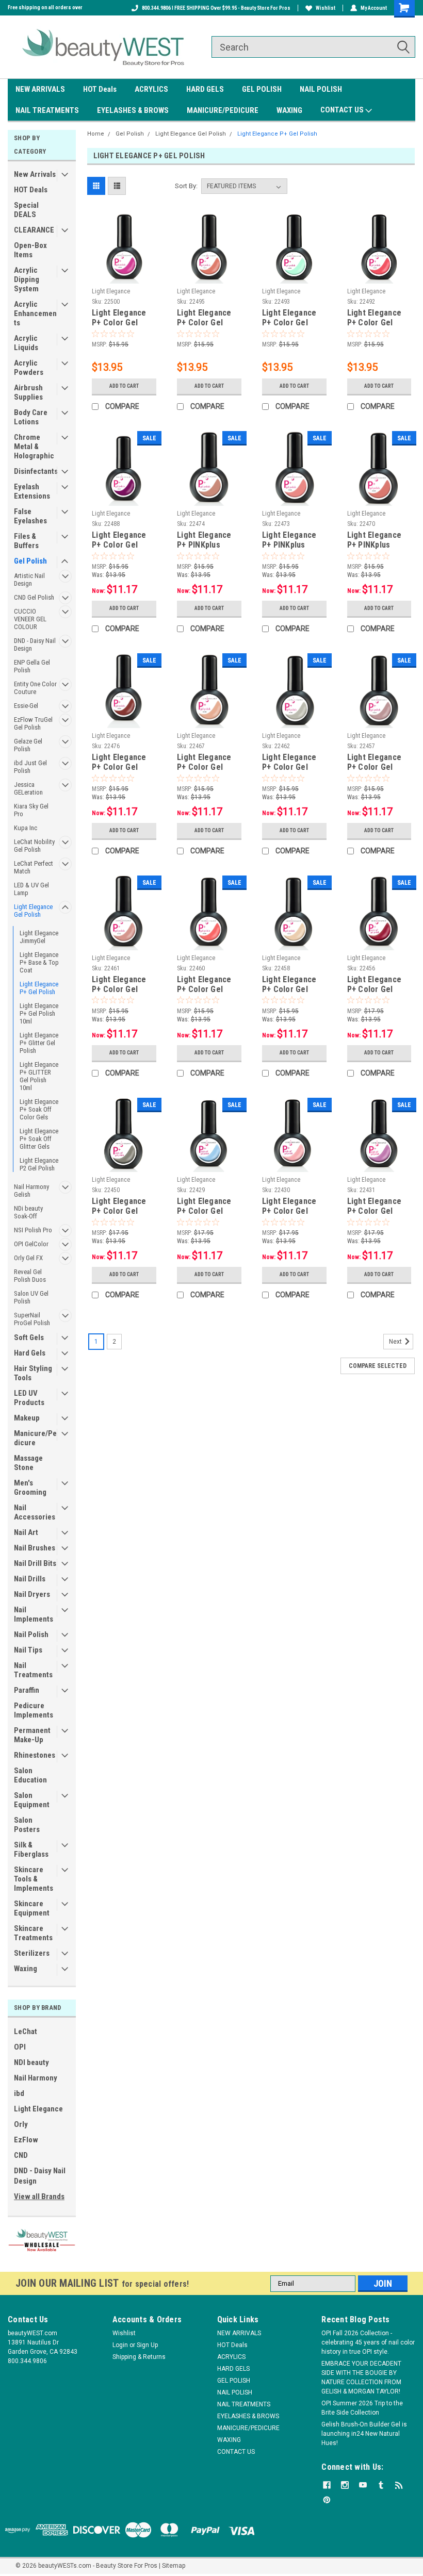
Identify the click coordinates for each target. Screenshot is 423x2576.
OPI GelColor (31, 1244)
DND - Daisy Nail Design (35, 645)
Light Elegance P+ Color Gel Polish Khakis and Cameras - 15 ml (124, 1207)
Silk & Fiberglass (31, 1850)
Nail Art (26, 1532)
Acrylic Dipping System (27, 279)
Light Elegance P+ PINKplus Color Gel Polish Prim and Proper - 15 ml (294, 540)
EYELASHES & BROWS (133, 110)
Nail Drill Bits (35, 1563)
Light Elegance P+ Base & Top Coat (39, 962)
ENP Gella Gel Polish (32, 666)
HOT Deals (100, 89)
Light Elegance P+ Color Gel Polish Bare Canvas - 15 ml (289, 985)
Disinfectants (36, 471)
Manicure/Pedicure (35, 1438)
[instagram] (345, 2485)
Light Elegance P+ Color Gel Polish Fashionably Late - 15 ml (123, 540)
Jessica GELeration (28, 788)
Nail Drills (30, 1579)
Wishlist (326, 8)
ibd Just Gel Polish (30, 767)
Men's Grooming (30, 1488)
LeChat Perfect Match (34, 867)
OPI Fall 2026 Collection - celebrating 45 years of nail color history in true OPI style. (368, 2342)
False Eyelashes (30, 516)
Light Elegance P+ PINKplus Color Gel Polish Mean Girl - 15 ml (378, 540)
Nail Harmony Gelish (31, 1191)
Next (396, 1342)
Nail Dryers (32, 1594)
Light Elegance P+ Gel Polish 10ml (39, 1013)
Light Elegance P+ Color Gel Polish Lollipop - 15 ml (377, 318)
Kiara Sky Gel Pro (31, 810)
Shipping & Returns (139, 2357)
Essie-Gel (26, 706)
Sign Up (147, 2345)
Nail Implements (34, 1614)
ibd (19, 2093)
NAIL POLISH (321, 89)
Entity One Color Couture (35, 688)
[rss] (399, 2485)
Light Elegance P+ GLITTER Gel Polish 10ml (39, 1076)
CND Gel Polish (34, 597)
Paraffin (27, 1690)
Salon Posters (27, 1825)
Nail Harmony (36, 2078)
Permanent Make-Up (32, 1735)
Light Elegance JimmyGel (39, 937)
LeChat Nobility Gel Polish (34, 846)
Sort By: (186, 186)
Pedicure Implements (34, 1710)
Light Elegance (38, 2109)
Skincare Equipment (32, 1908)
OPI (20, 2047)
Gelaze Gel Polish (28, 745)
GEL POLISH (262, 89)
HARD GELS (205, 89)
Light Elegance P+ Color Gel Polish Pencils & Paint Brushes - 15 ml (377, 763)
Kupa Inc (26, 828)
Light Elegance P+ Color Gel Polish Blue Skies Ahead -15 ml (208, 1207)
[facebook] (327, 2485)
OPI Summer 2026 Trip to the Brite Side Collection (362, 2408)
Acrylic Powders (29, 368)
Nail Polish (31, 1634)
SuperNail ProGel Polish (32, 1319)
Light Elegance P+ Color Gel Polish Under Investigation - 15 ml (124, 763)
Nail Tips (28, 1650)
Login (120, 2345)
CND (21, 2155)
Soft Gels (29, 1337)
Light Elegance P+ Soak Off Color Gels (39, 1109)
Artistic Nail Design (29, 580)
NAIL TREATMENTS (47, 110)
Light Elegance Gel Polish (33, 911)
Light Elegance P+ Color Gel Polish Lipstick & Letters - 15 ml (378, 985)
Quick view (124, 276)
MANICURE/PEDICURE (223, 110)
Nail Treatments (33, 1670)
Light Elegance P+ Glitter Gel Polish (39, 1043)
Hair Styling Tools (33, 1373)
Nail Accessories (35, 1512)
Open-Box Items (30, 250)
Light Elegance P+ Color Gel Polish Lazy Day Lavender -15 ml (376, 1207)
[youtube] (363, 2485)
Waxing (26, 1969)
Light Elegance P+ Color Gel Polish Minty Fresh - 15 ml (289, 318)
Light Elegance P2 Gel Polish (39, 1164)
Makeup (27, 1418)
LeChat (26, 2032)
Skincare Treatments (33, 1933)
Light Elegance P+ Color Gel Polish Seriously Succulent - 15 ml (123, 318)
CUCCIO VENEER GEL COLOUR (30, 619)
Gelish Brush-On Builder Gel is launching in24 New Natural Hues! (364, 2434)
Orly (21, 2124)
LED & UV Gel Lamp (31, 889)
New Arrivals (35, 174)
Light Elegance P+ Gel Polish (39, 988)
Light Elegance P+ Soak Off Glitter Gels (39, 1139)
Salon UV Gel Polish (31, 1297)
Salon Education (30, 1775)
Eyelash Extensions (32, 491)
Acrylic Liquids (26, 343)
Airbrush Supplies (28, 392)
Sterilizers (32, 1953)
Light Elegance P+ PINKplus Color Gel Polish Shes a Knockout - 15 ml (208, 540)
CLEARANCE (34, 230)
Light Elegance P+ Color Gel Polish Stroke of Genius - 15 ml (292, 763)
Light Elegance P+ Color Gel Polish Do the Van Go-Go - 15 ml (209, 985)
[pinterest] (327, 2500)
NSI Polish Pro (33, 1230)
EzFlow (26, 2140)
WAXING (289, 110)
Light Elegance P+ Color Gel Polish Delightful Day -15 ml (292, 1207)
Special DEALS (26, 210)
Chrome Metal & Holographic (34, 447)
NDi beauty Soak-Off (28, 1212)
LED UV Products (29, 1398)
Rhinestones (35, 1755)
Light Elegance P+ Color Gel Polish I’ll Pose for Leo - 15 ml (119, 985)
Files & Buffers (26, 541)
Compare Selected (378, 1366)
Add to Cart (124, 386)
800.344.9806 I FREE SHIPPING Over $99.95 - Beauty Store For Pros (216, 8)
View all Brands (39, 2197)
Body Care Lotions (31, 417)
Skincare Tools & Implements (34, 1879)
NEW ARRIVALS (40, 89)
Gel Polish (30, 561)
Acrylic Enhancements (35, 313)
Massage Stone (28, 1463)
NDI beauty (31, 2062)
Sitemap (174, 2566)
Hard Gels (30, 1353)
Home (96, 134)
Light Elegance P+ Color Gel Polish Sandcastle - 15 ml (205, 763)
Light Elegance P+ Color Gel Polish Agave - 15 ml (209, 318)
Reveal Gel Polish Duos (30, 1276)
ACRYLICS (151, 89)
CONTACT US (343, 110)
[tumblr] (381, 2485)
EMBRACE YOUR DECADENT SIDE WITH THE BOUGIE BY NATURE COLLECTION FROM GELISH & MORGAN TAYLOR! (361, 2377)
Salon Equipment (32, 1800)
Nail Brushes (35, 1548)
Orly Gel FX (28, 1258)
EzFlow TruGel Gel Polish (33, 723)
